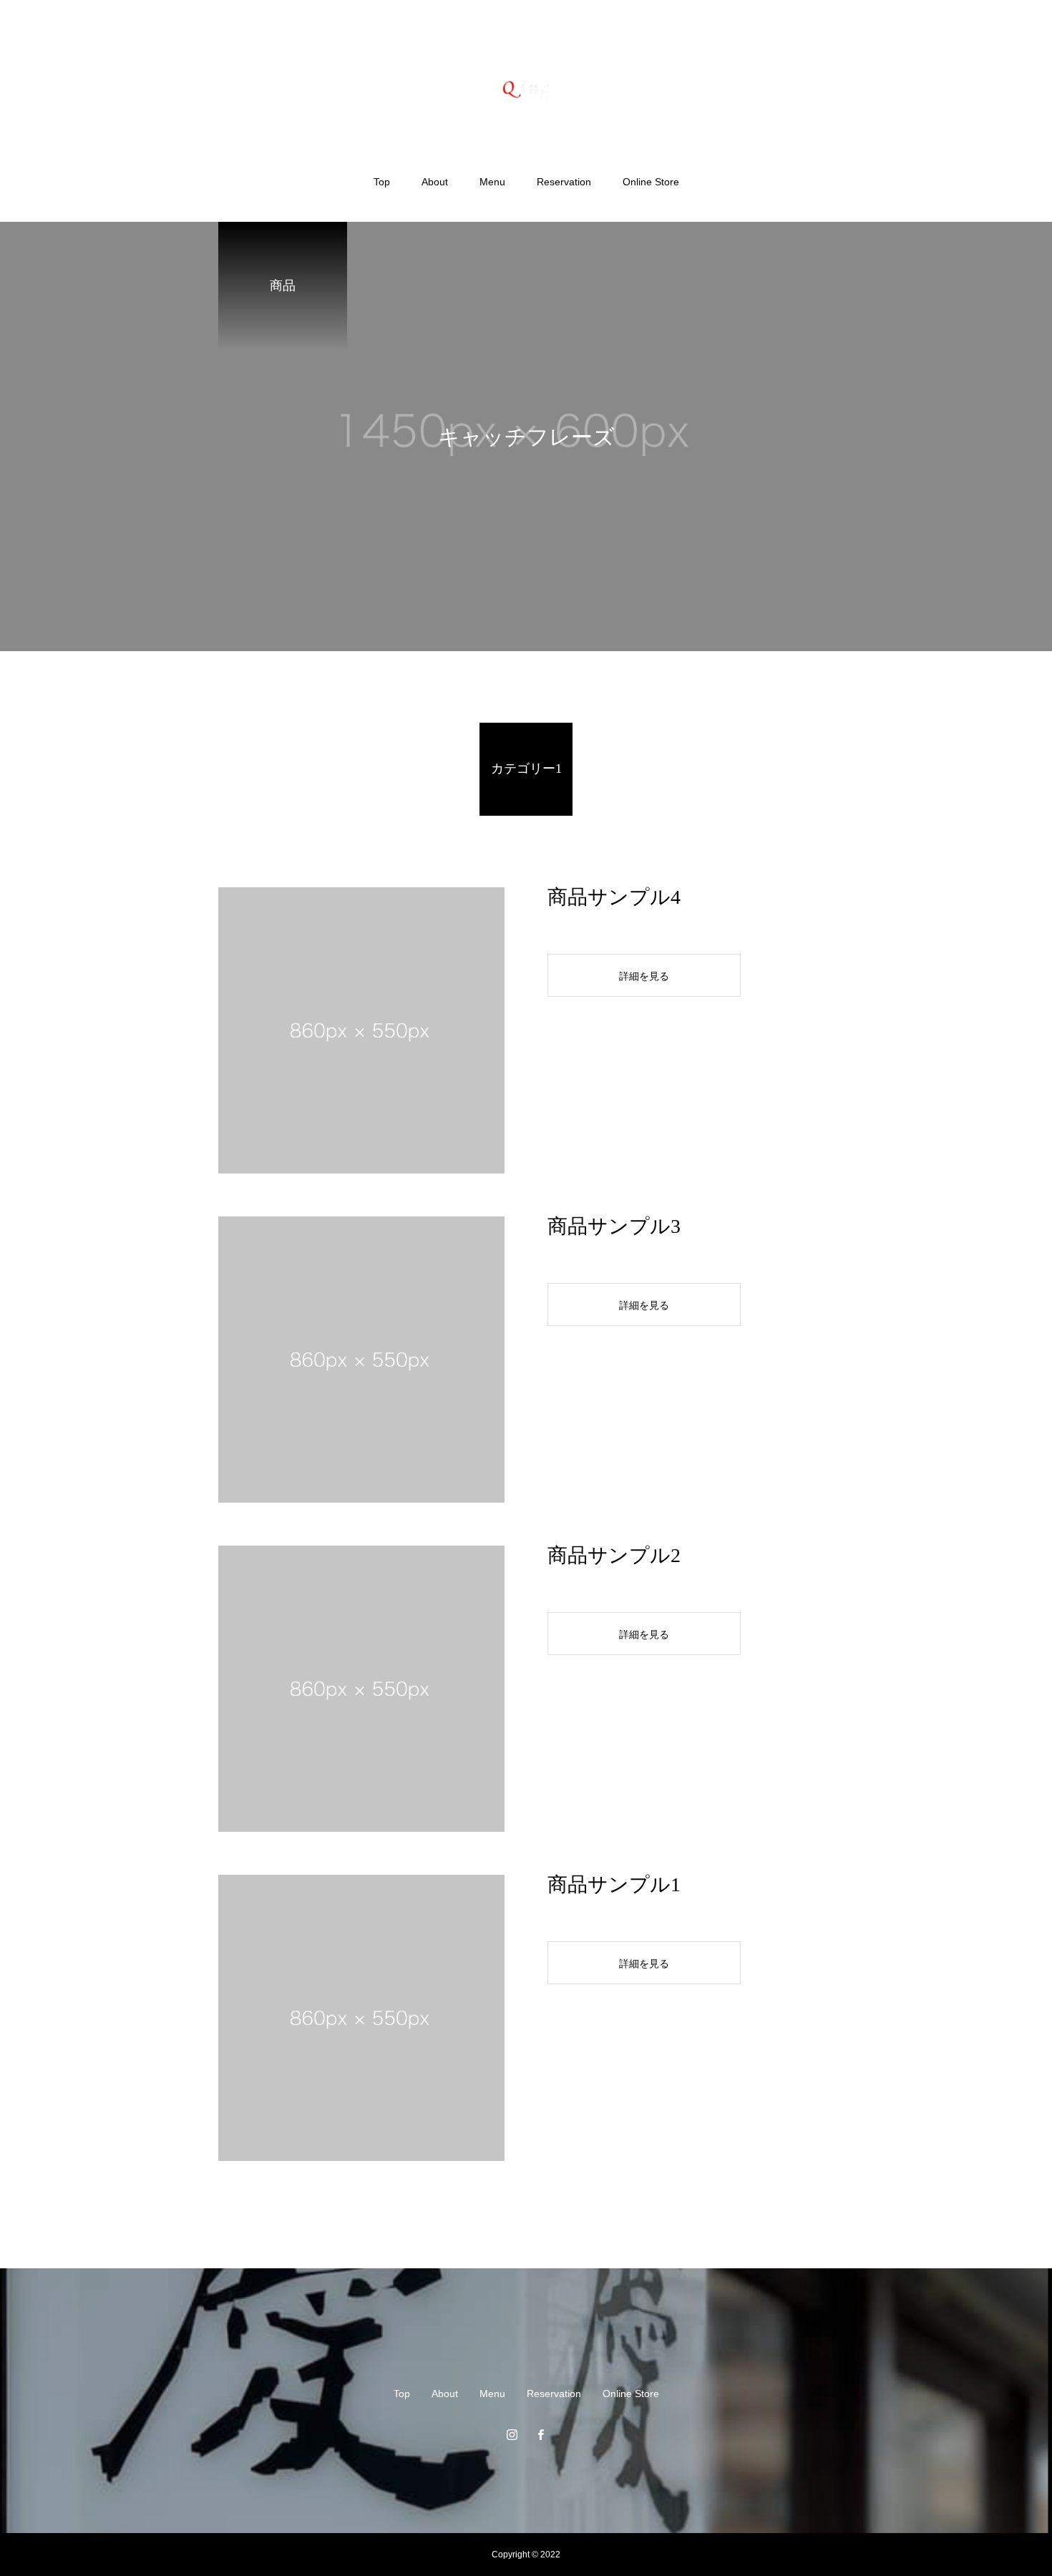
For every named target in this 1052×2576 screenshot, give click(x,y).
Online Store (651, 182)
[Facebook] (540, 2434)
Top (382, 182)
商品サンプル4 (614, 897)
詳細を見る (644, 976)
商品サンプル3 (614, 1226)
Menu (492, 182)
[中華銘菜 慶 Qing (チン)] (526, 88)
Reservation (564, 182)
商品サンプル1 (614, 1884)
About (435, 182)
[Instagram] (512, 2434)
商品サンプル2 (614, 1555)
